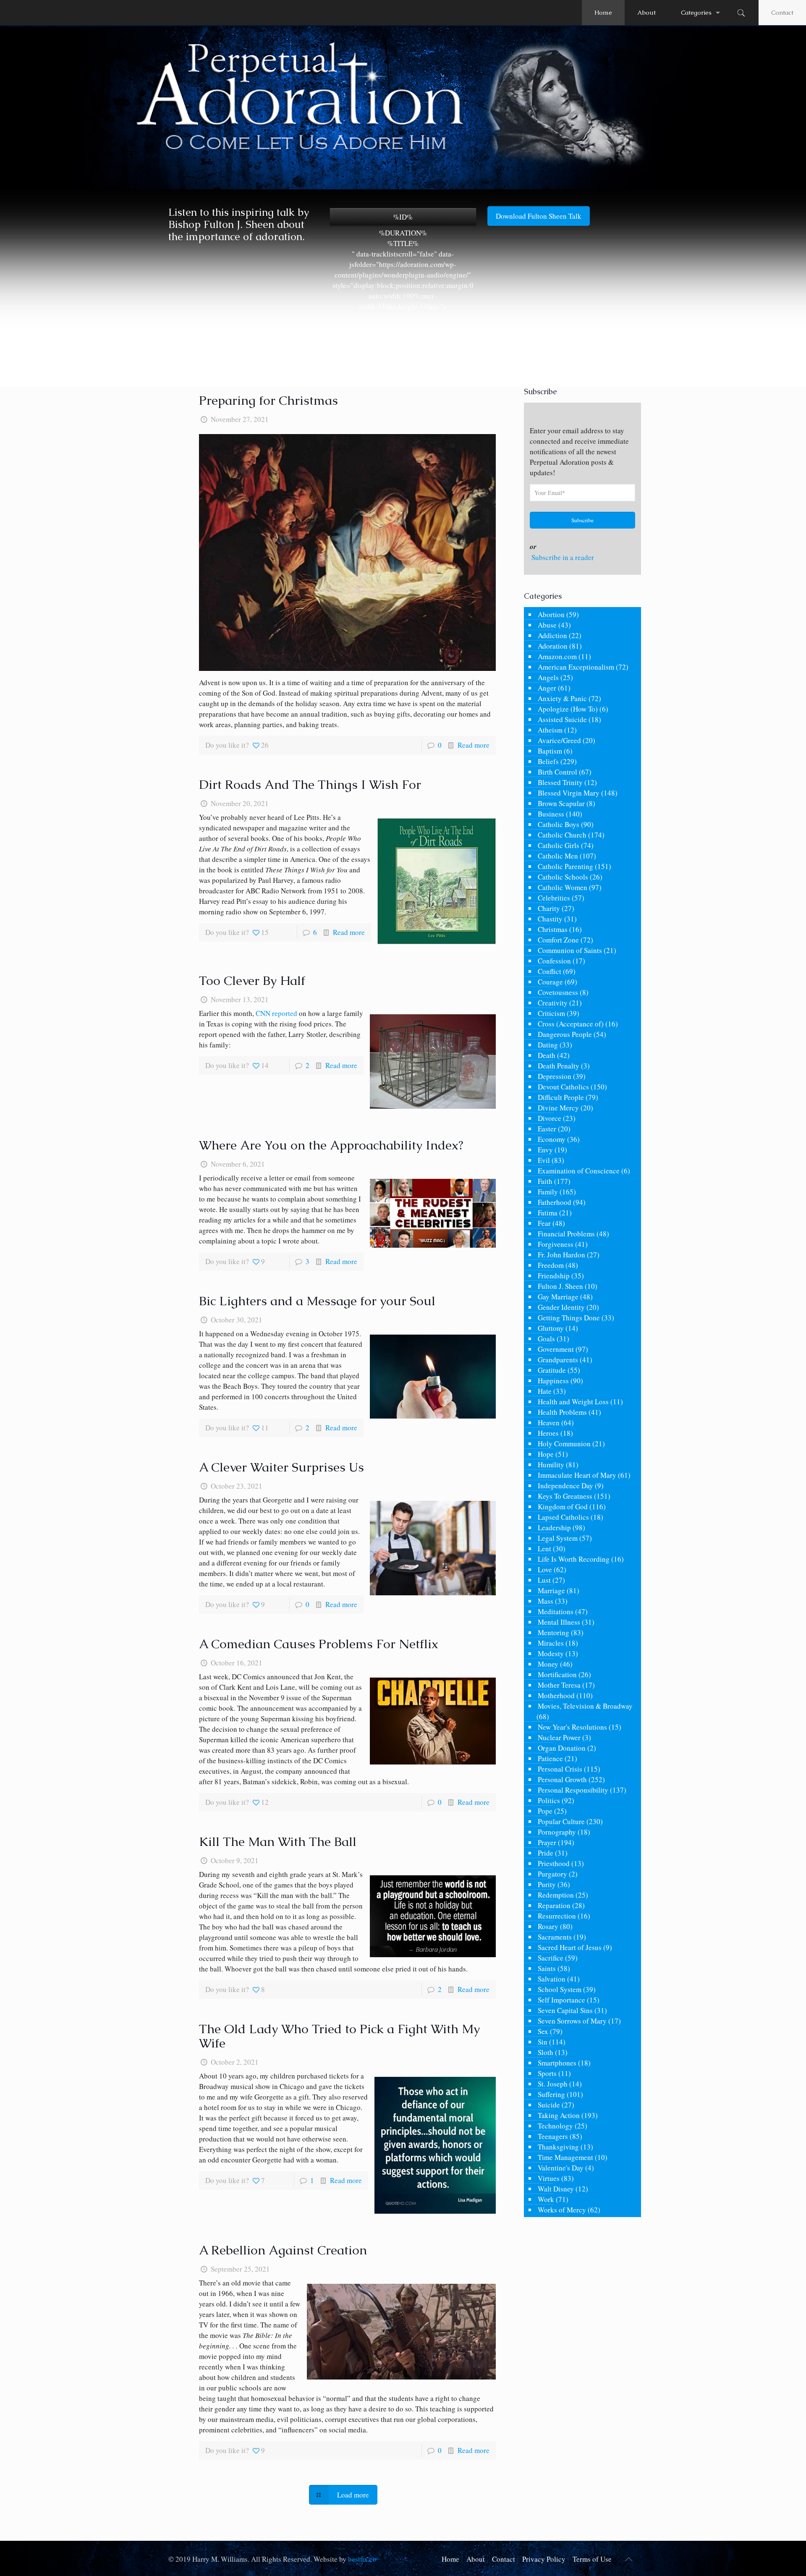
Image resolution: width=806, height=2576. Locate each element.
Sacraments (555, 1937)
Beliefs (548, 761)
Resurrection (557, 1916)
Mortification (557, 1674)
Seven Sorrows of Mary (572, 2021)
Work (546, 2199)
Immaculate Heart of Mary (577, 1475)
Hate (545, 1391)
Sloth (546, 2052)
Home (450, 2559)
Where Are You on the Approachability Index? (331, 1145)
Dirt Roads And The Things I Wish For (310, 784)
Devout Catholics (563, 1087)
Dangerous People (565, 1034)
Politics (549, 1800)
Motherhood (556, 1695)
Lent (544, 1548)
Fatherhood (555, 1202)
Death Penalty (559, 1066)
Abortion (551, 614)
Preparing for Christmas (268, 400)
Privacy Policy (544, 2559)
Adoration (553, 646)
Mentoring (553, 1632)
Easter (547, 1129)
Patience (550, 1758)
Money (548, 1664)
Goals (546, 1339)
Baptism (550, 751)
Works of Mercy (562, 2210)
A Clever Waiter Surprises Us (281, 1467)
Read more (474, 745)
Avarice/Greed (559, 740)
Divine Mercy (558, 1108)
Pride (546, 1853)
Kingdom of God (563, 1507)
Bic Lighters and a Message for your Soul (317, 1301)
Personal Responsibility (573, 1790)
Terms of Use (592, 2559)
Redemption (556, 1895)
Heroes (548, 1433)
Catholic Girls (559, 845)
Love (545, 1569)
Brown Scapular (561, 803)
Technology (555, 2126)
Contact (782, 12)
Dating (548, 1045)
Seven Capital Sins (565, 2010)
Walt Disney (556, 2189)
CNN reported (276, 1013)
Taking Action (559, 2115)
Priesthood (554, 1863)
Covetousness (558, 992)
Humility (551, 1465)
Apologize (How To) (568, 709)
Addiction (552, 635)
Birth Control (557, 772)
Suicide (549, 2105)
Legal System (558, 1538)
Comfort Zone (558, 940)
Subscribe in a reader (563, 557)
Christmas (553, 929)
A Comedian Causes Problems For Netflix (319, 1644)
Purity (547, 1884)
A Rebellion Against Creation (283, 2250)
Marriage (551, 1590)
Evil (544, 1160)
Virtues (549, 2178)
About (476, 2559)
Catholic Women (563, 887)
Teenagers (553, 2136)
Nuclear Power (559, 1737)
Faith (545, 1181)
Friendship (554, 1276)
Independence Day (565, 1486)
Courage (550, 982)
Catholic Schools (563, 877)
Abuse (547, 625)
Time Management (565, 2157)
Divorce (550, 1118)
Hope (546, 1454)
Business (551, 814)
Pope (545, 1811)
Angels (548, 677)
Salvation (552, 1979)
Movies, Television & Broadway (585, 1706)
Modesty (551, 1653)
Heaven (549, 1423)
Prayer (547, 1842)
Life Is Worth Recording (574, 1559)
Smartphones (557, 2063)
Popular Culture (561, 1821)
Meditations (556, 1611)
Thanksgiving (558, 2147)
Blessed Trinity (560, 782)
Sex (543, 2031)
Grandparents (558, 1360)
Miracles (551, 1643)
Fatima (548, 1213)
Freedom (551, 1265)
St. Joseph (553, 2084)
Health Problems (562, 1412)
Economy (552, 1139)
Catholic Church (562, 835)
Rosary (548, 1926)
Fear (544, 1223)
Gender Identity (561, 1307)
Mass (546, 1601)
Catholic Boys (559, 824)
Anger (547, 688)
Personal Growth (562, 1779)
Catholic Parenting (565, 866)
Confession (554, 961)
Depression (555, 1076)
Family (548, 1192)
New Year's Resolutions (572, 1727)
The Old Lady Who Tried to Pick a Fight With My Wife (339, 2036)
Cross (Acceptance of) (571, 1024)
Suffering (551, 2094)
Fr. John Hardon (561, 1255)
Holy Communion (564, 1444)
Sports (547, 2073)
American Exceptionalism (576, 667)
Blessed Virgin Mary (569, 793)
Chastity (550, 919)
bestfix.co (362, 2559)
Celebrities (554, 898)
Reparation (554, 1905)
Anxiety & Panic (562, 698)
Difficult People (561, 1097)
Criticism (551, 1013)
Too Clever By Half (252, 980)
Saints (547, 1968)
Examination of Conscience (579, 1171)
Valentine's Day (561, 2168)
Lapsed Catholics (563, 1517)
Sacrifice (551, 1958)
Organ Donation (562, 1748)
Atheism (550, 730)
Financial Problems (566, 1234)
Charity (549, 908)
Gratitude (552, 1370)
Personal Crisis (560, 1769)
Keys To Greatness (565, 1496)
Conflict (550, 971)
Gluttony (551, 1328)
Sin (543, 2042)
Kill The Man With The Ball (278, 1842)
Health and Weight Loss (573, 1402)
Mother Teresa (559, 1685)
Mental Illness (559, 1622)
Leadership (554, 1528)
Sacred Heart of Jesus (570, 1947)
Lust (544, 1580)
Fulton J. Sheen (560, 1286)
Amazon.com (557, 656)
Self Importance (561, 2000)
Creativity (553, 1003)
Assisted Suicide (562, 719)
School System (560, 1989)
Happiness (553, 1381)
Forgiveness (556, 1244)
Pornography (557, 1832)
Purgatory (552, 1874)
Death (547, 1055)
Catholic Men (558, 856)
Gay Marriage (558, 1297)
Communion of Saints (570, 950)
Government (556, 1349)
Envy (545, 1150)
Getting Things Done (569, 1318)
